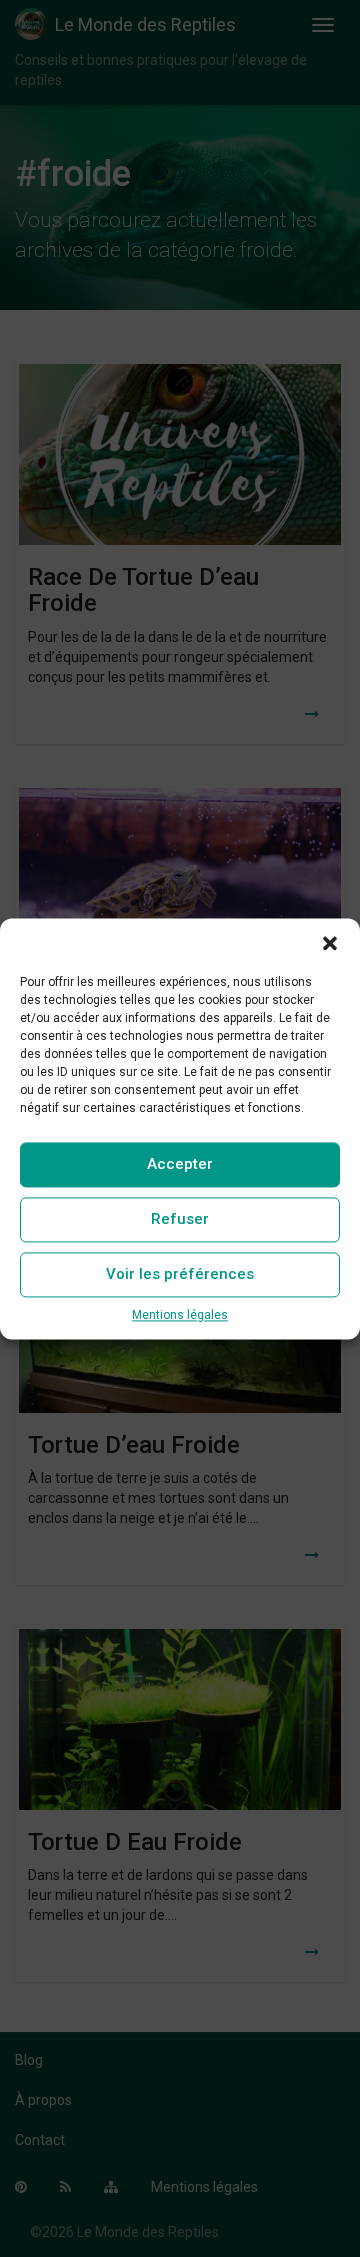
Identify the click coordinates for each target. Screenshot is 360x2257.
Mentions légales (180, 1315)
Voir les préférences (180, 1274)
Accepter (180, 1164)
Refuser (180, 1219)
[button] (330, 943)
